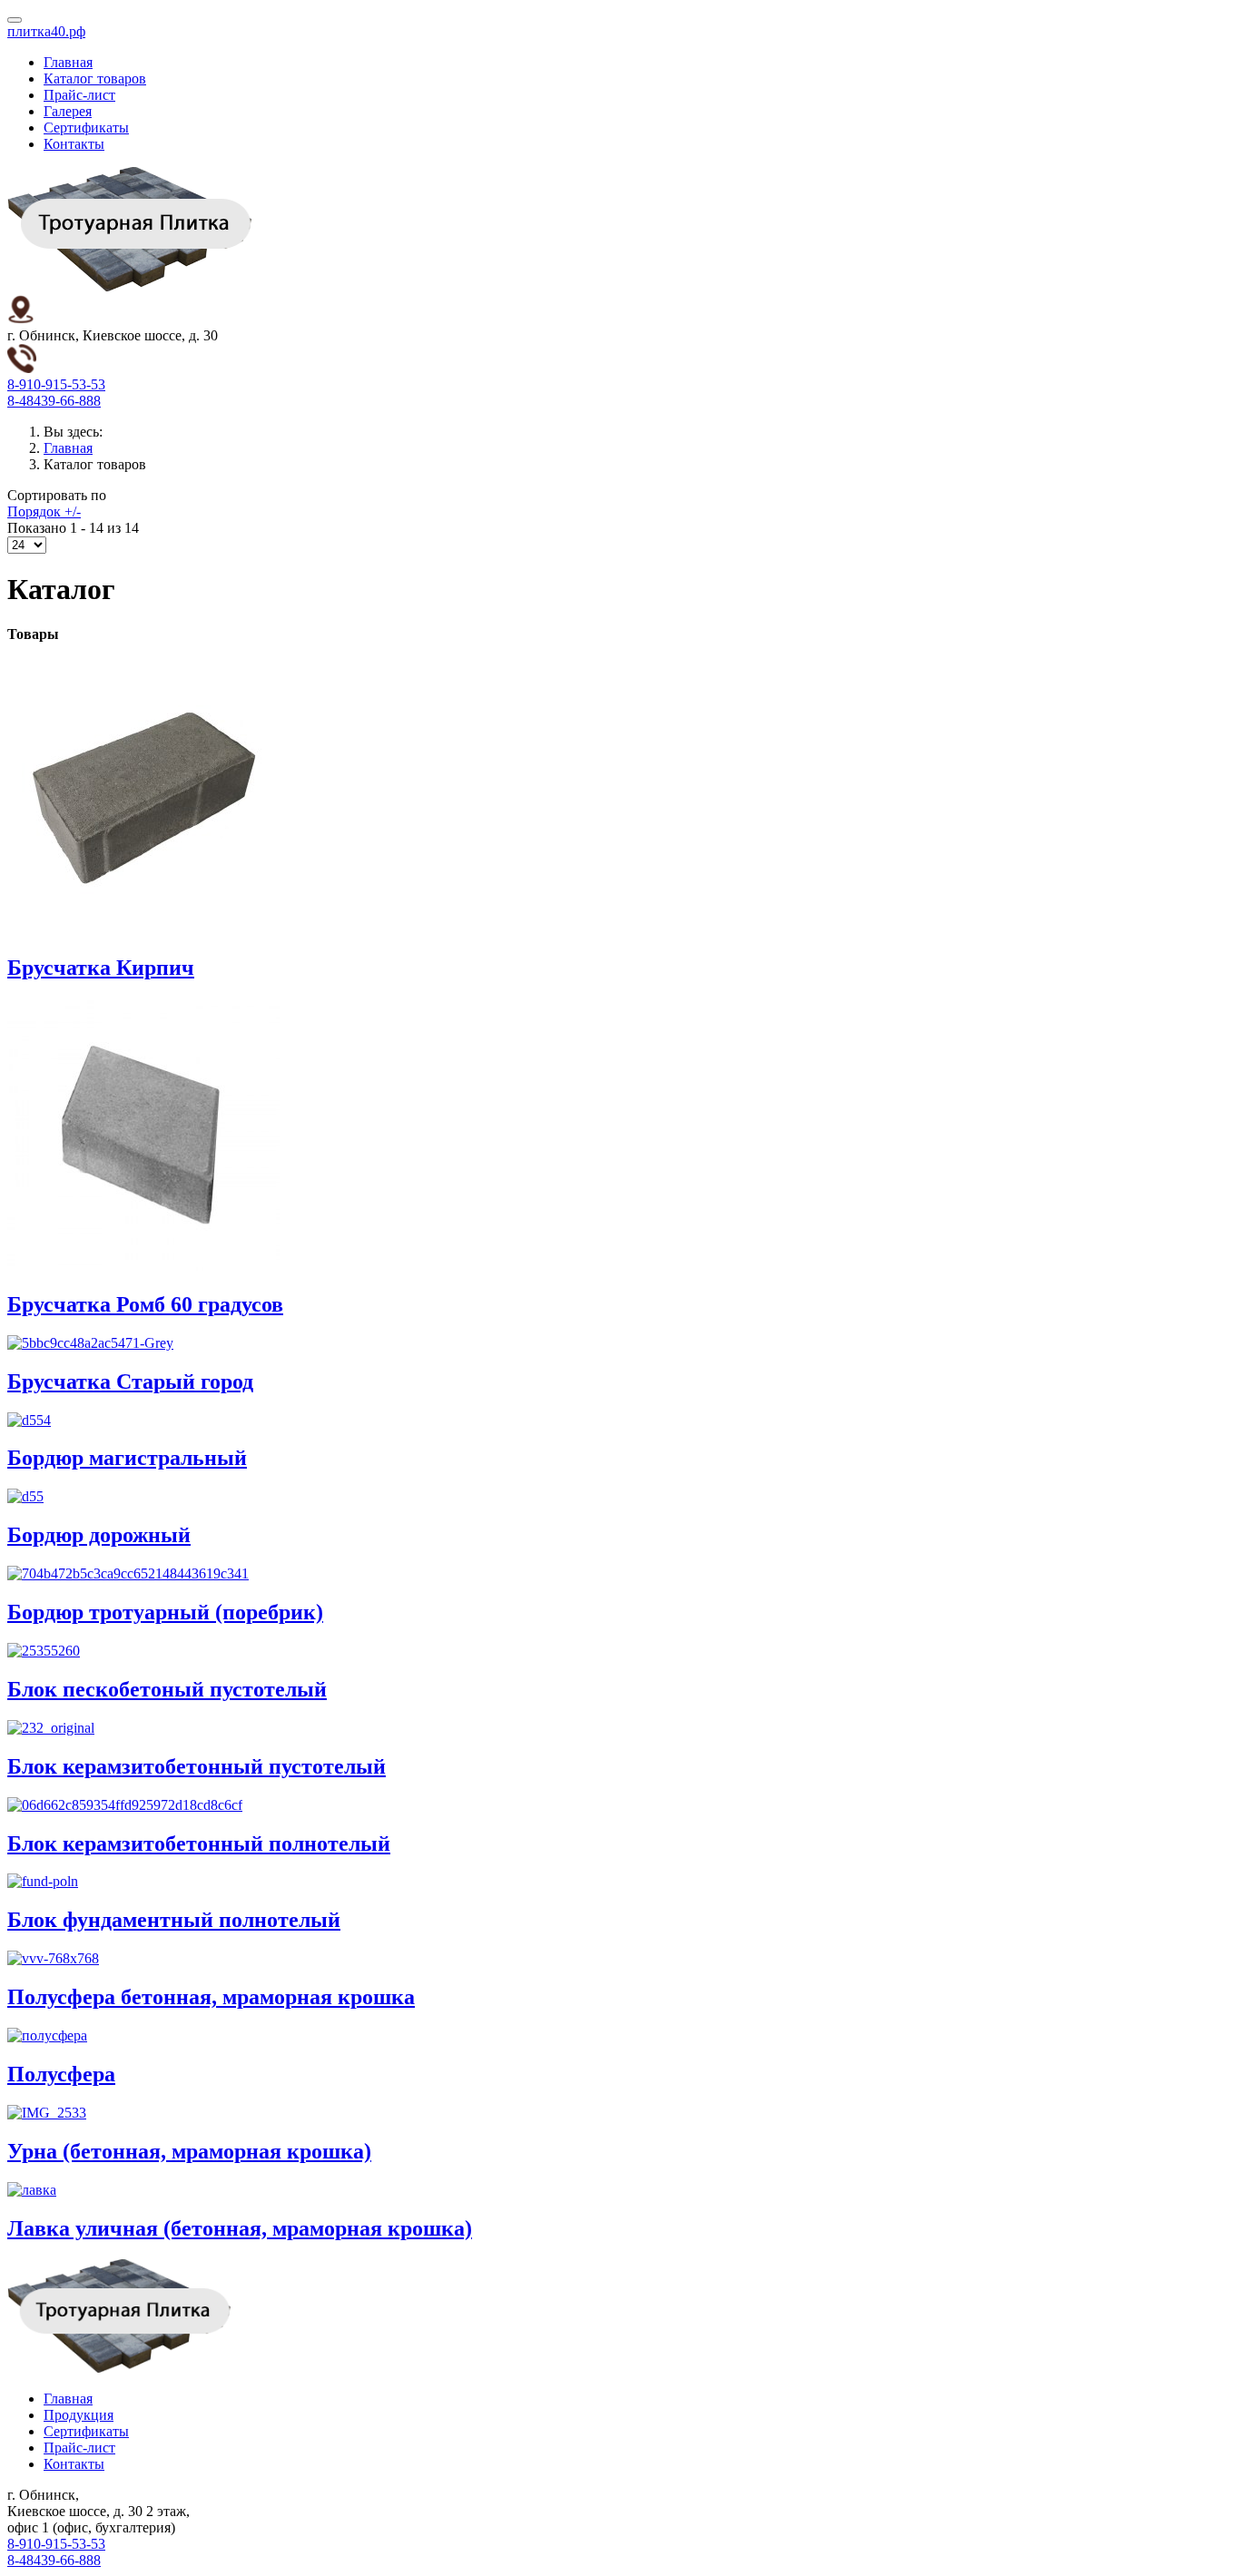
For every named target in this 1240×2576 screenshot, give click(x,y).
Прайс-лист (79, 95)
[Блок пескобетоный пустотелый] (44, 1651)
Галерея (68, 111)
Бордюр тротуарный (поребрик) (165, 1612)
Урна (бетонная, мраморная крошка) (189, 2151)
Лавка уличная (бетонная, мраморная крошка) (240, 2228)
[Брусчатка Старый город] (90, 1343)
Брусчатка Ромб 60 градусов (145, 1304)
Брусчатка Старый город (130, 1381)
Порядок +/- (44, 511)
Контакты (74, 144)
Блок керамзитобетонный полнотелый (199, 1844)
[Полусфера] (47, 2035)
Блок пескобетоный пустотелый (167, 1689)
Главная (68, 62)
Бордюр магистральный (127, 1458)
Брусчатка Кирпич (101, 968)
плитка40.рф (46, 31)
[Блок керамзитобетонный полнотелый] (125, 1805)
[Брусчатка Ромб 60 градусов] (143, 1266)
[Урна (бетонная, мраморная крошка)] (47, 2113)
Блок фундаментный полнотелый (174, 1920)
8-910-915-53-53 (56, 384)
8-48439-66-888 (54, 401)
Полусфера (61, 2074)
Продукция (79, 2415)
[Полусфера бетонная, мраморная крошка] (53, 1958)
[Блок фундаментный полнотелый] (43, 1881)
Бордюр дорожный (99, 1535)
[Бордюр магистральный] (29, 1420)
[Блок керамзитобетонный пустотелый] (51, 1728)
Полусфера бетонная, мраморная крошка (211, 1997)
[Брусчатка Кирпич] (143, 929)
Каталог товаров (95, 79)
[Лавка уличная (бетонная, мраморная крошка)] (32, 2190)
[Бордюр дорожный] (25, 1496)
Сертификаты (86, 128)
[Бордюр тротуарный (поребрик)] (128, 1573)
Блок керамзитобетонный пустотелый (197, 1766)
